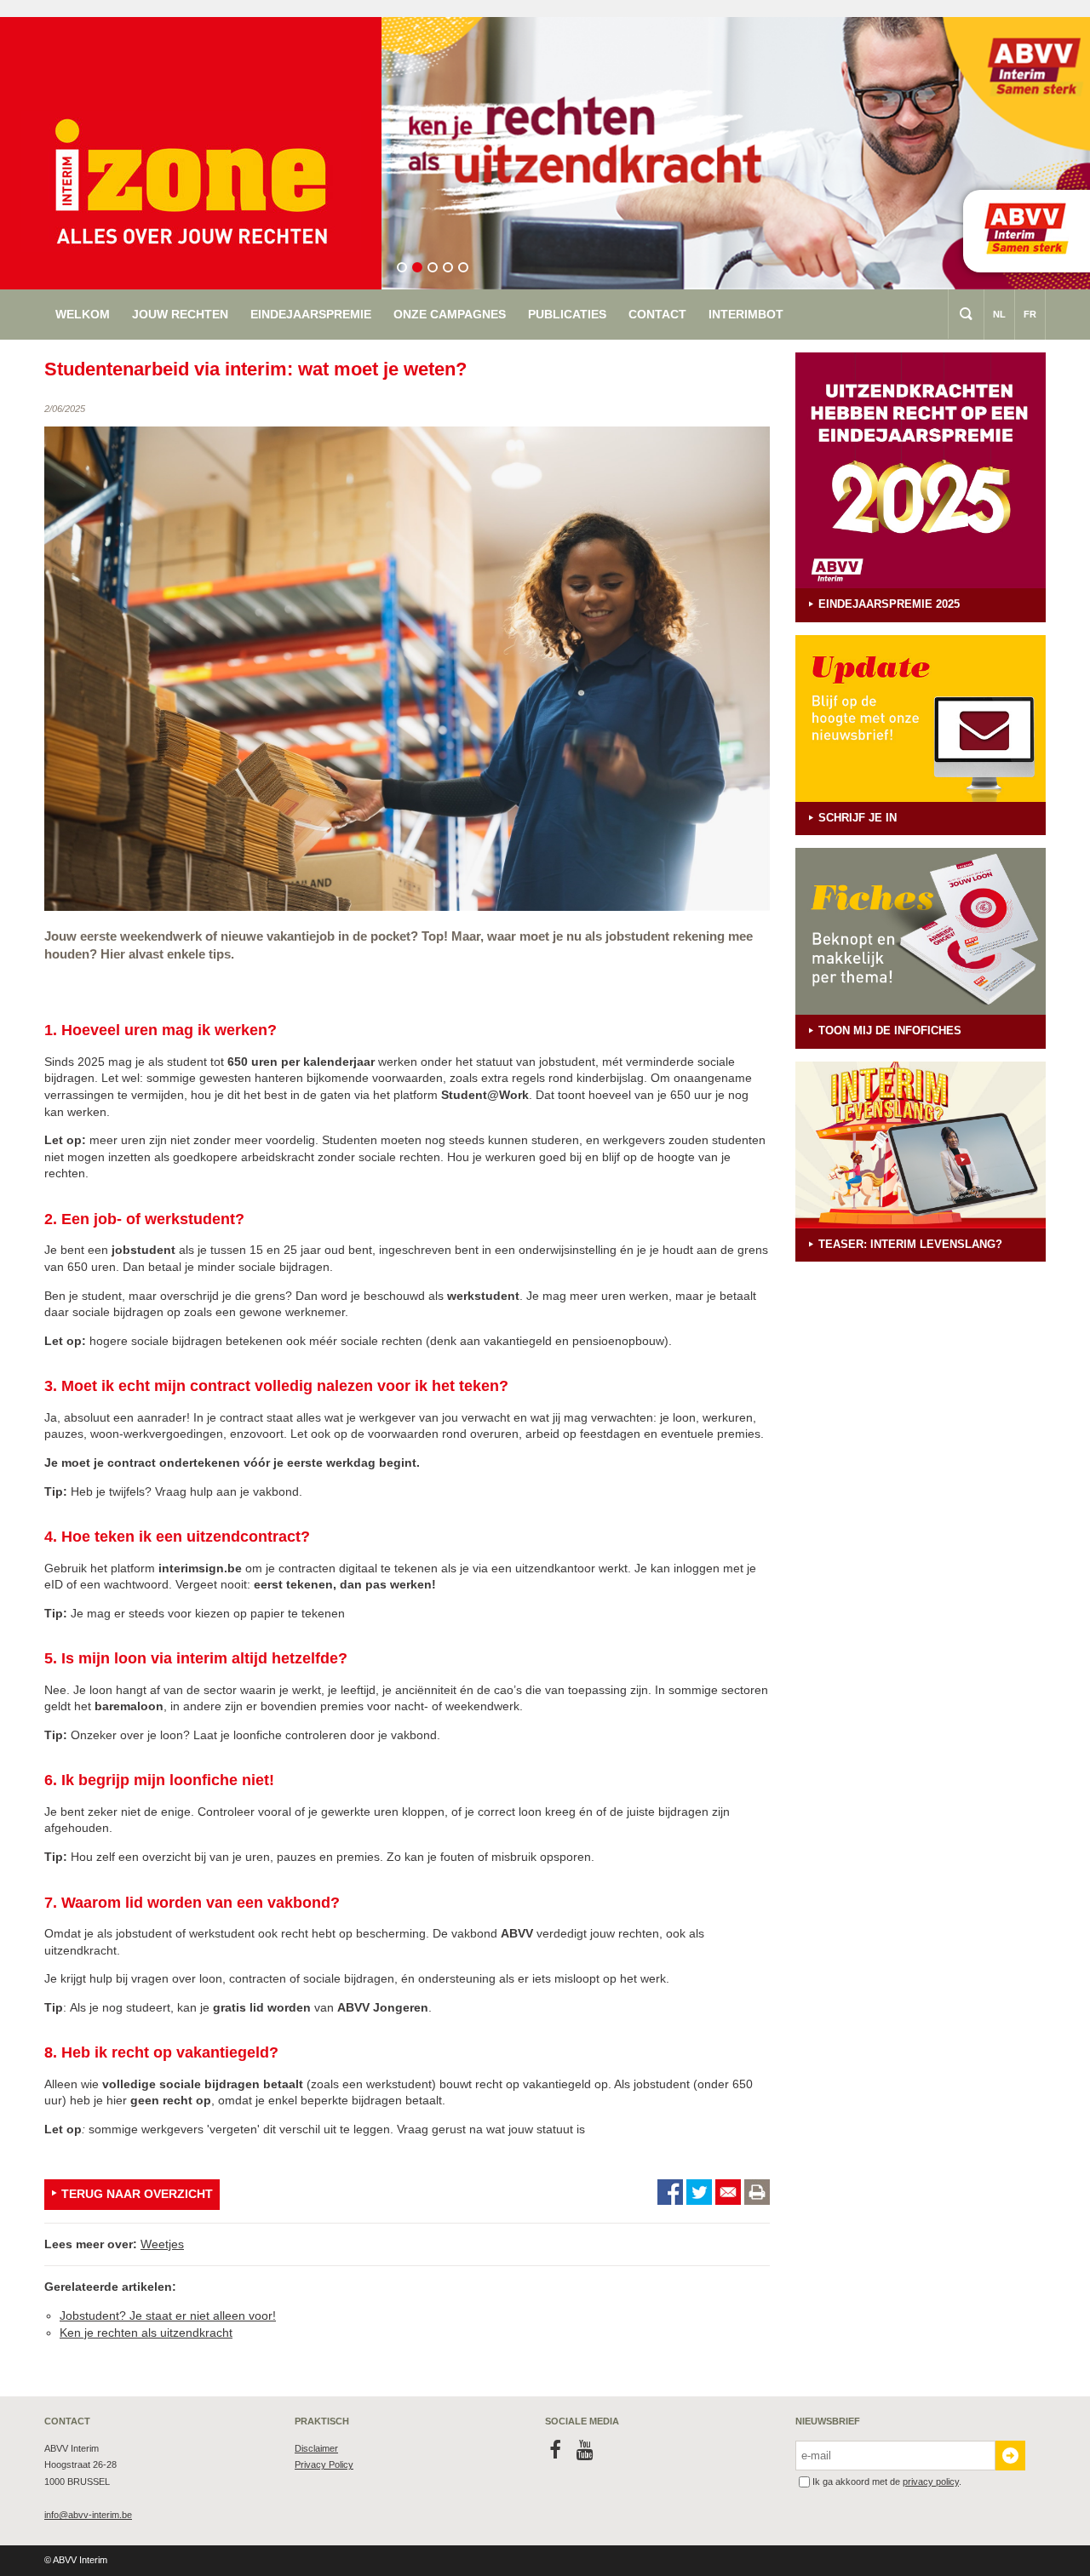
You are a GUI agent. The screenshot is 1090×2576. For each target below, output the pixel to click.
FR (1030, 314)
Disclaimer (316, 2448)
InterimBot (746, 314)
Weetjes (162, 2244)
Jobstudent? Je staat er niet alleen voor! (168, 2316)
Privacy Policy (324, 2464)
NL (999, 314)
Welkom (83, 314)
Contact (657, 314)
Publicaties (567, 314)
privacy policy (931, 2482)
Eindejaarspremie (311, 314)
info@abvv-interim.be (88, 2515)
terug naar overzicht (137, 2194)
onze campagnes (450, 314)
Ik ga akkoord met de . (887, 2482)
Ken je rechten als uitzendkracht (146, 2333)
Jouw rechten (180, 314)
